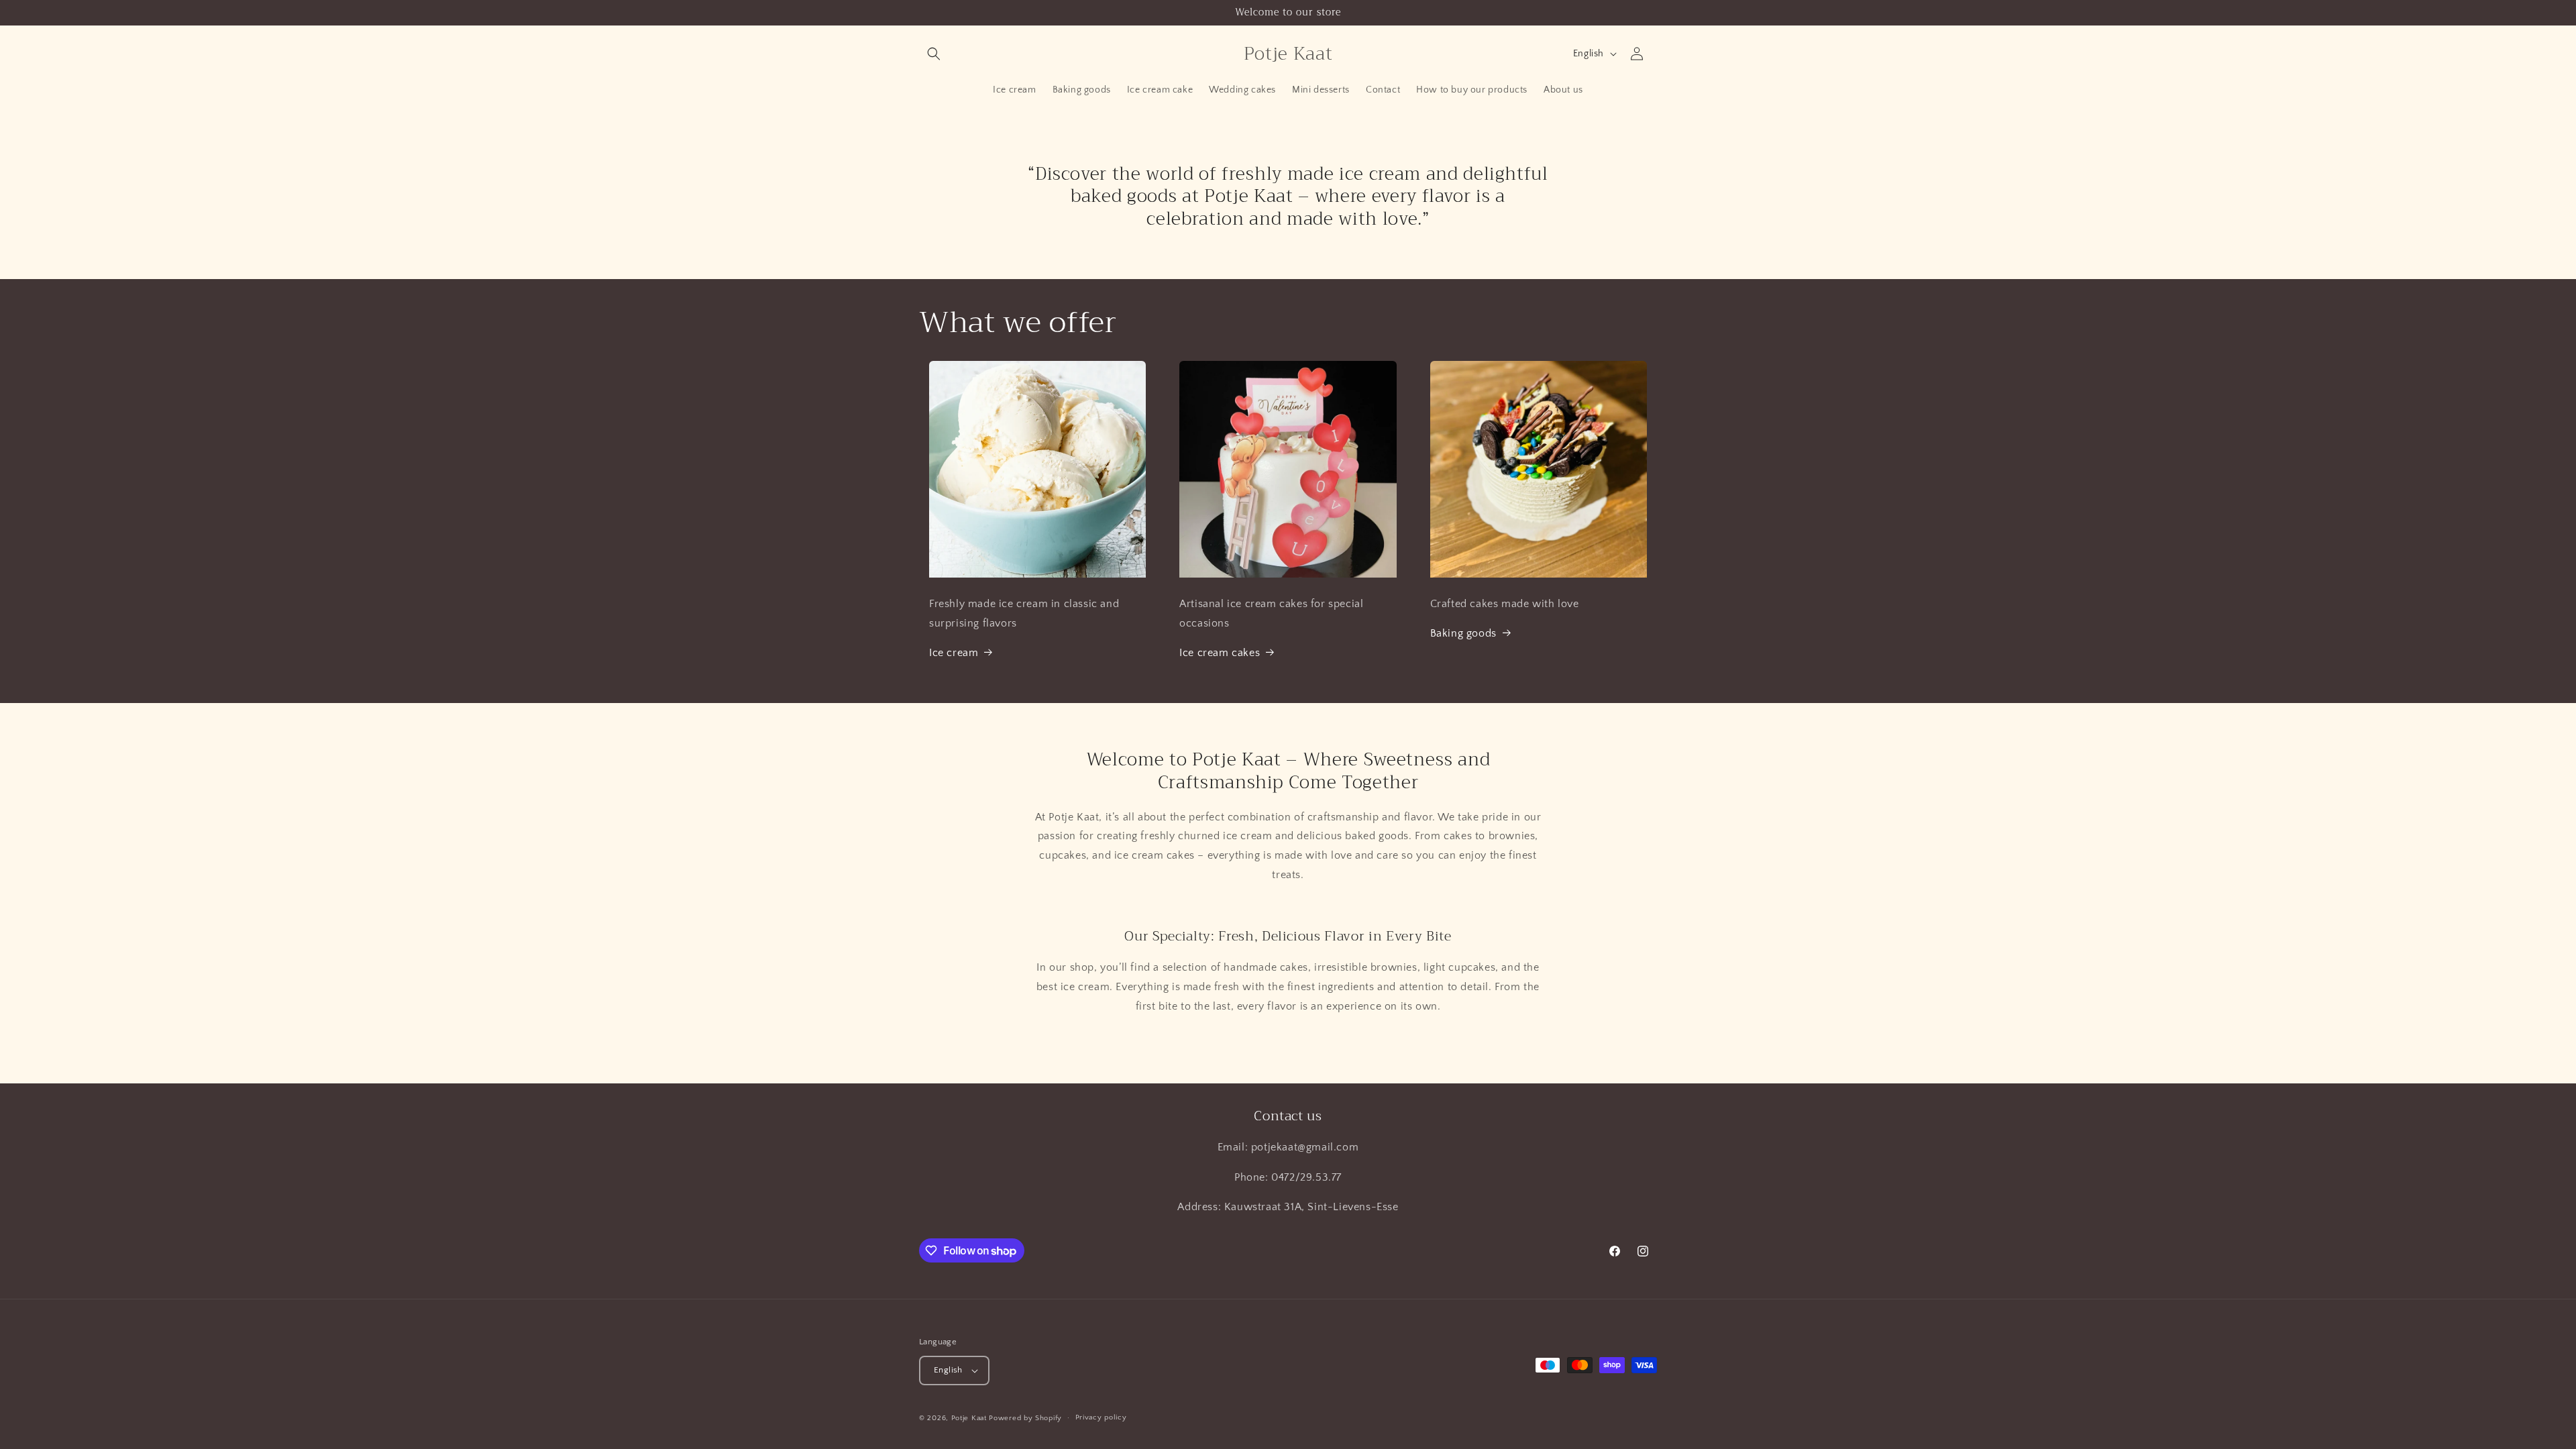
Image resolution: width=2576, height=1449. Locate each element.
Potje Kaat (969, 1418)
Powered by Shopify (1025, 1418)
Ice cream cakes (1220, 653)
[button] (934, 54)
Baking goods (1463, 633)
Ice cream (954, 653)
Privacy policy (1101, 1417)
